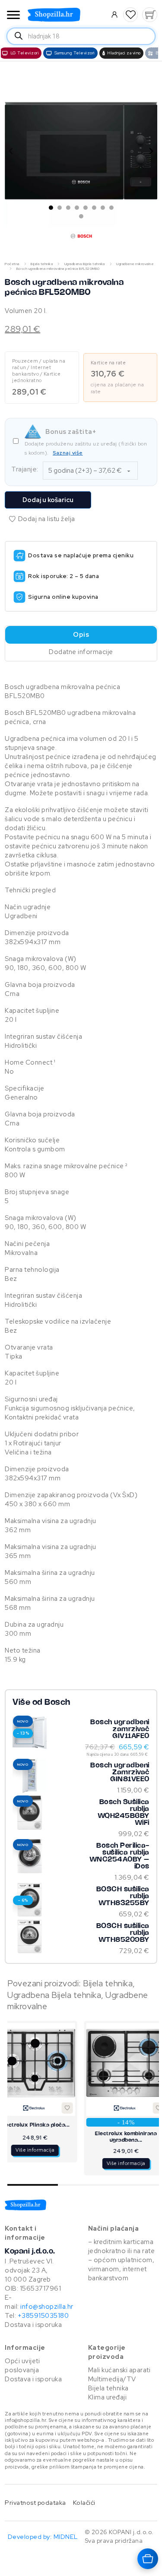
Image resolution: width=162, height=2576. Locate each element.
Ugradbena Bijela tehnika (85, 264)
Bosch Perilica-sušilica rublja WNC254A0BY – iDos (119, 1856)
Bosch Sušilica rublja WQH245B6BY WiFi (124, 1813)
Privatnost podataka (35, 2502)
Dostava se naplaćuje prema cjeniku (81, 555)
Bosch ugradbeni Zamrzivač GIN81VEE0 (120, 1772)
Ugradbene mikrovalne (135, 264)
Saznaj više (68, 453)
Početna (12, 264)
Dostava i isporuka (33, 2325)
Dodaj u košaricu (48, 500)
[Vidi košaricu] (149, 15)
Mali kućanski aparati (119, 2370)
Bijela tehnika (42, 264)
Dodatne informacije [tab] (81, 652)
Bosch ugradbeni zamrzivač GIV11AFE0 (120, 1729)
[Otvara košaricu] (148, 2559)
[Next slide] (151, 151)
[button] (131, 15)
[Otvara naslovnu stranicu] (66, 15)
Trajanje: (25, 469)
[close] (13, 16)
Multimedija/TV (112, 2379)
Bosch (57, 1703)
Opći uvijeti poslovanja (22, 2366)
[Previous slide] (11, 151)
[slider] (83, 2185)
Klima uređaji (108, 2397)
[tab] (51, 208)
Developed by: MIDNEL (43, 2536)
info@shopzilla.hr (46, 2307)
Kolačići (84, 2502)
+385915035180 (43, 2316)
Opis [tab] (81, 635)
